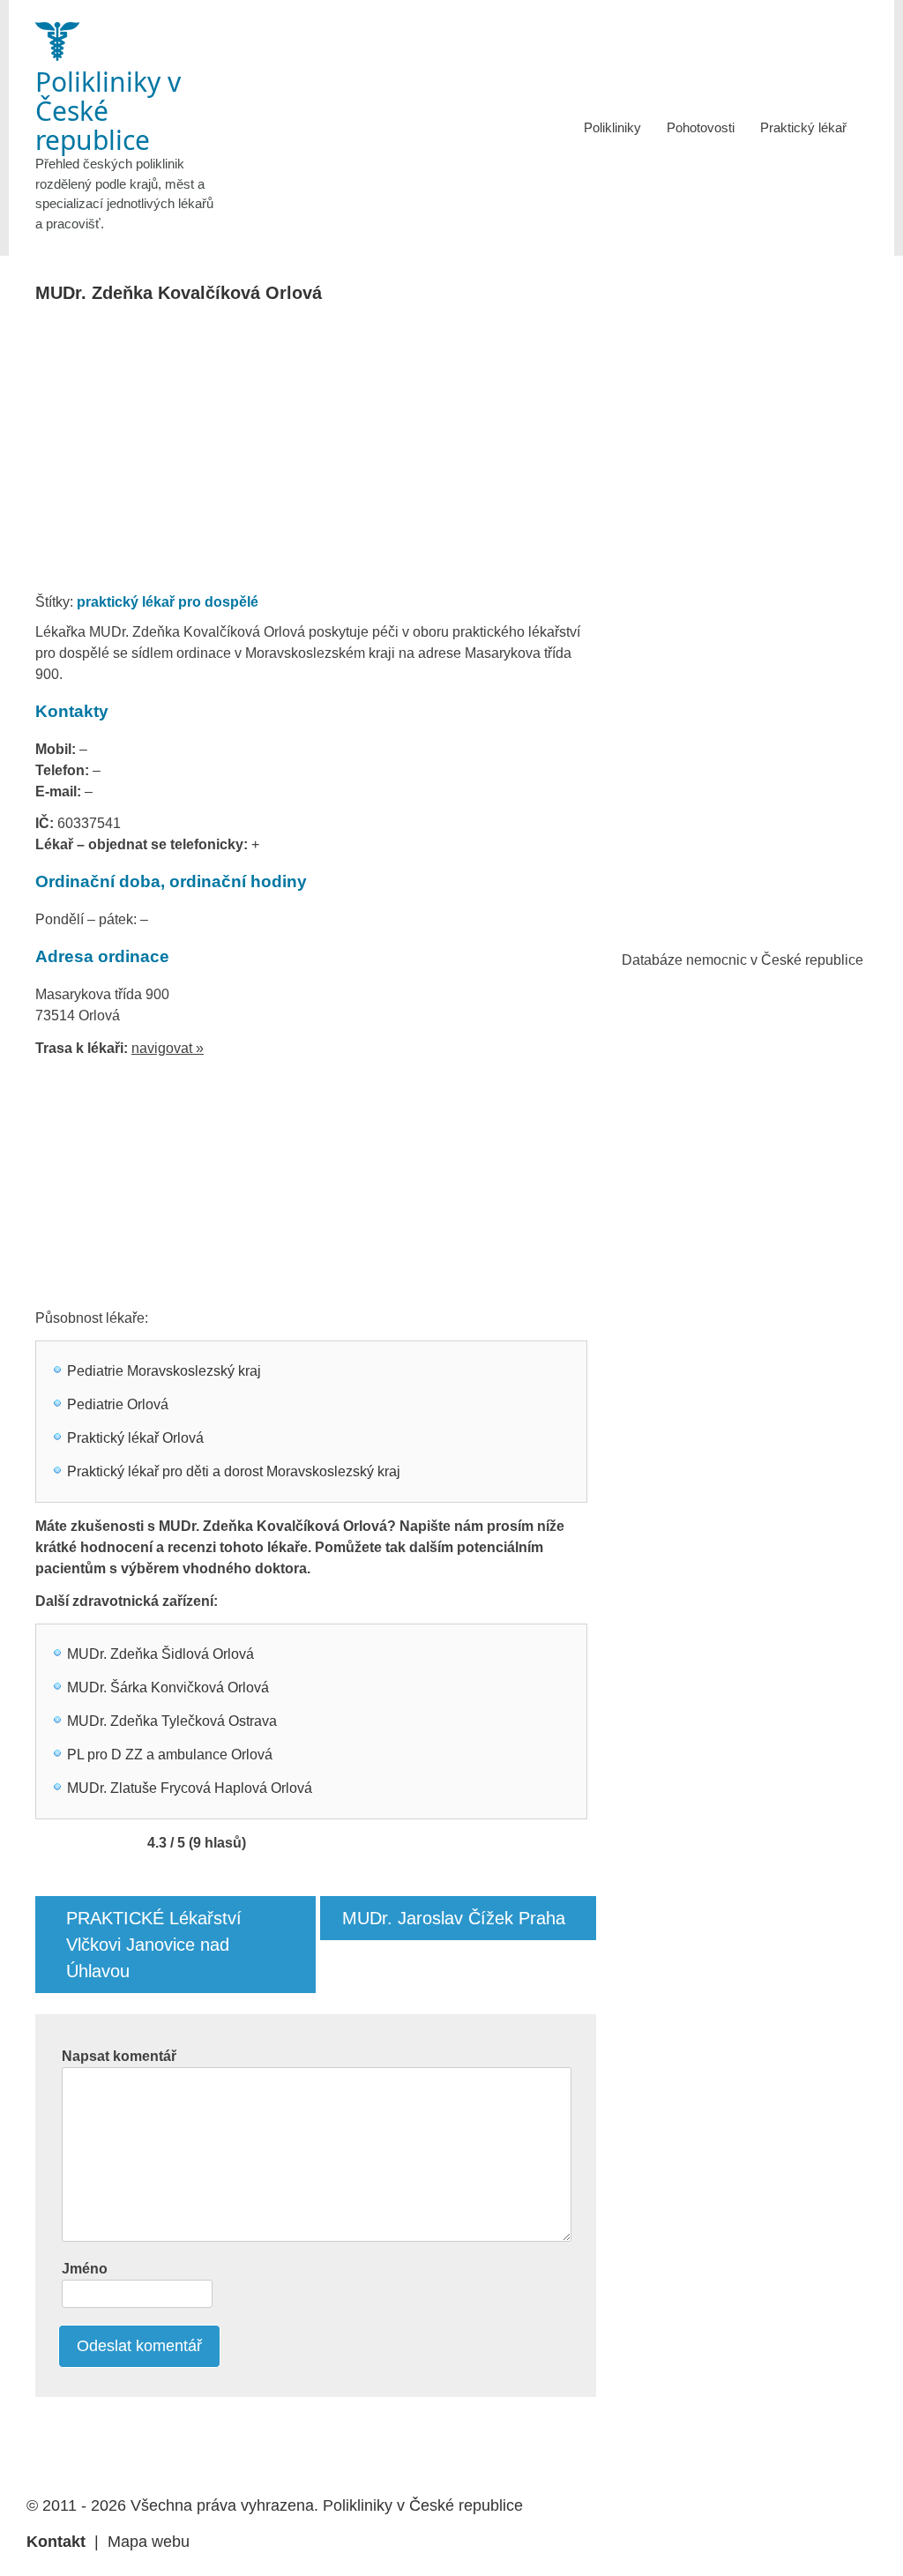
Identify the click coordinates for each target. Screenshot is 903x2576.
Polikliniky (612, 127)
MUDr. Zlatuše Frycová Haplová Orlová (190, 1788)
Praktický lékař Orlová (135, 1438)
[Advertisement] (364, 453)
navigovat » (168, 1048)
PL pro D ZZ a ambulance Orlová (170, 1755)
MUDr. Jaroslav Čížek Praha (454, 1918)
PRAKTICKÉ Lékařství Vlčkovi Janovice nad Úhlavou (154, 1945)
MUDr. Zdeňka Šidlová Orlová (160, 1654)
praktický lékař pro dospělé (168, 602)
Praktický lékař (803, 127)
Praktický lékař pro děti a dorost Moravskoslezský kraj (234, 1471)
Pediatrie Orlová (118, 1404)
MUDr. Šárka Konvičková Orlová (168, 1687)
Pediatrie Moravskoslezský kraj (164, 1371)
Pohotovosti (701, 127)
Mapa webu (149, 2542)
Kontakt (56, 2542)
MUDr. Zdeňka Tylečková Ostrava (172, 1721)
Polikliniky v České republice (423, 2505)
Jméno (85, 2269)
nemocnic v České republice (775, 960)
